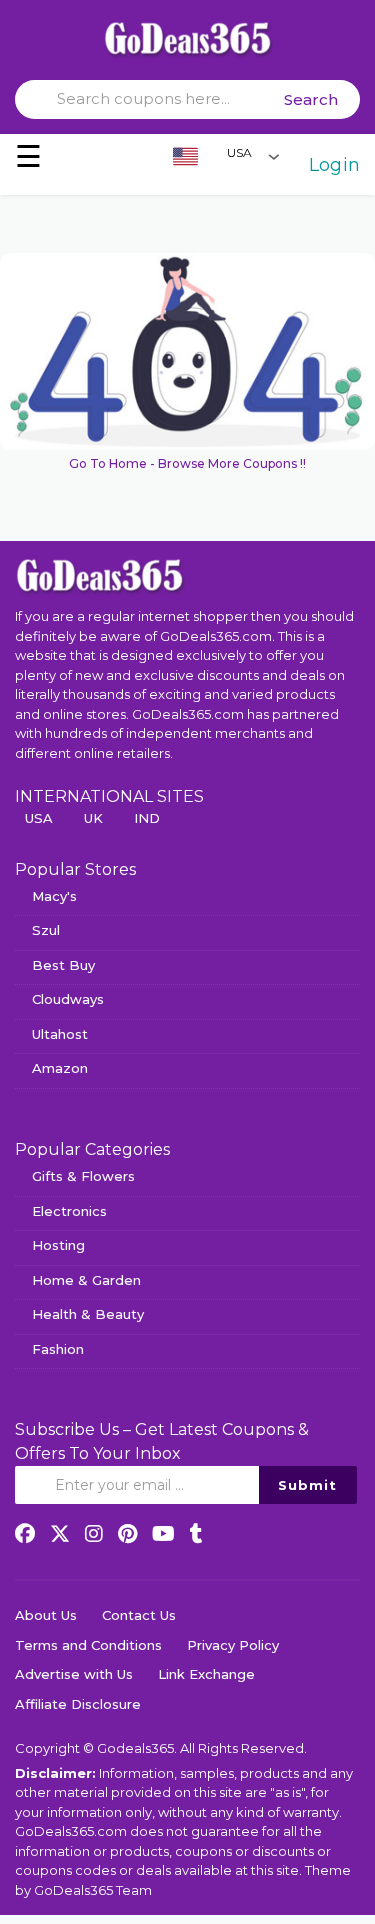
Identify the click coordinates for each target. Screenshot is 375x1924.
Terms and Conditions (88, 1645)
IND (147, 818)
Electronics (69, 1211)
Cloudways (68, 999)
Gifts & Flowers (83, 1176)
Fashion (58, 1349)
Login (334, 165)
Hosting (58, 1245)
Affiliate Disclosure (78, 1704)
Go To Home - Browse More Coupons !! (187, 463)
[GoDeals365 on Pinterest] (127, 1534)
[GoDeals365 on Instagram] (94, 1534)
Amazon (60, 1068)
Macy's (54, 896)
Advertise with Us (74, 1674)
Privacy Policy (233, 1645)
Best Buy (63, 965)
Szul (46, 930)
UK (93, 818)
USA (39, 818)
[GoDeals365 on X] (60, 1534)
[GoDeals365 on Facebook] (25, 1534)
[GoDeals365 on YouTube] (163, 1534)
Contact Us (139, 1615)
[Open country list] (274, 156)
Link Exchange (206, 1674)
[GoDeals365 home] (100, 575)
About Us (46, 1615)
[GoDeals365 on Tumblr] (196, 1534)
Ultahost (60, 1034)
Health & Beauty (88, 1314)
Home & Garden (86, 1280)
